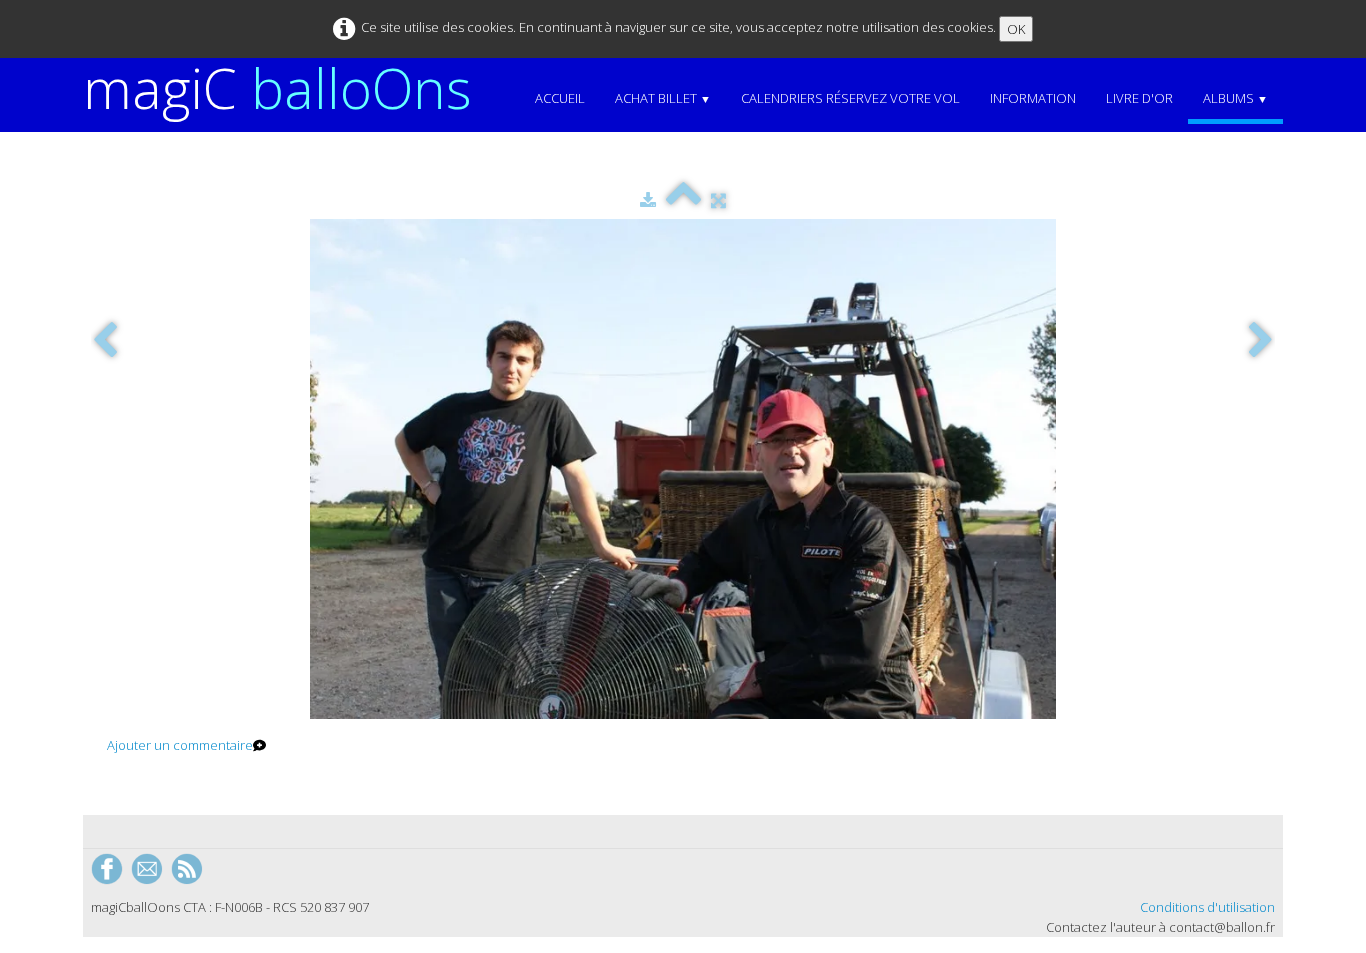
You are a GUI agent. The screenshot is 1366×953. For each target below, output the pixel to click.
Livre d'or (1139, 98)
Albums (1235, 98)
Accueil (560, 98)
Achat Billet (663, 98)
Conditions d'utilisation (1207, 907)
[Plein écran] (718, 200)
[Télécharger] (648, 200)
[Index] (683, 200)
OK (1016, 29)
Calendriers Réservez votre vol (850, 98)
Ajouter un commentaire (180, 745)
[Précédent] (105, 341)
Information (1033, 98)
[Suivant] (1261, 341)
